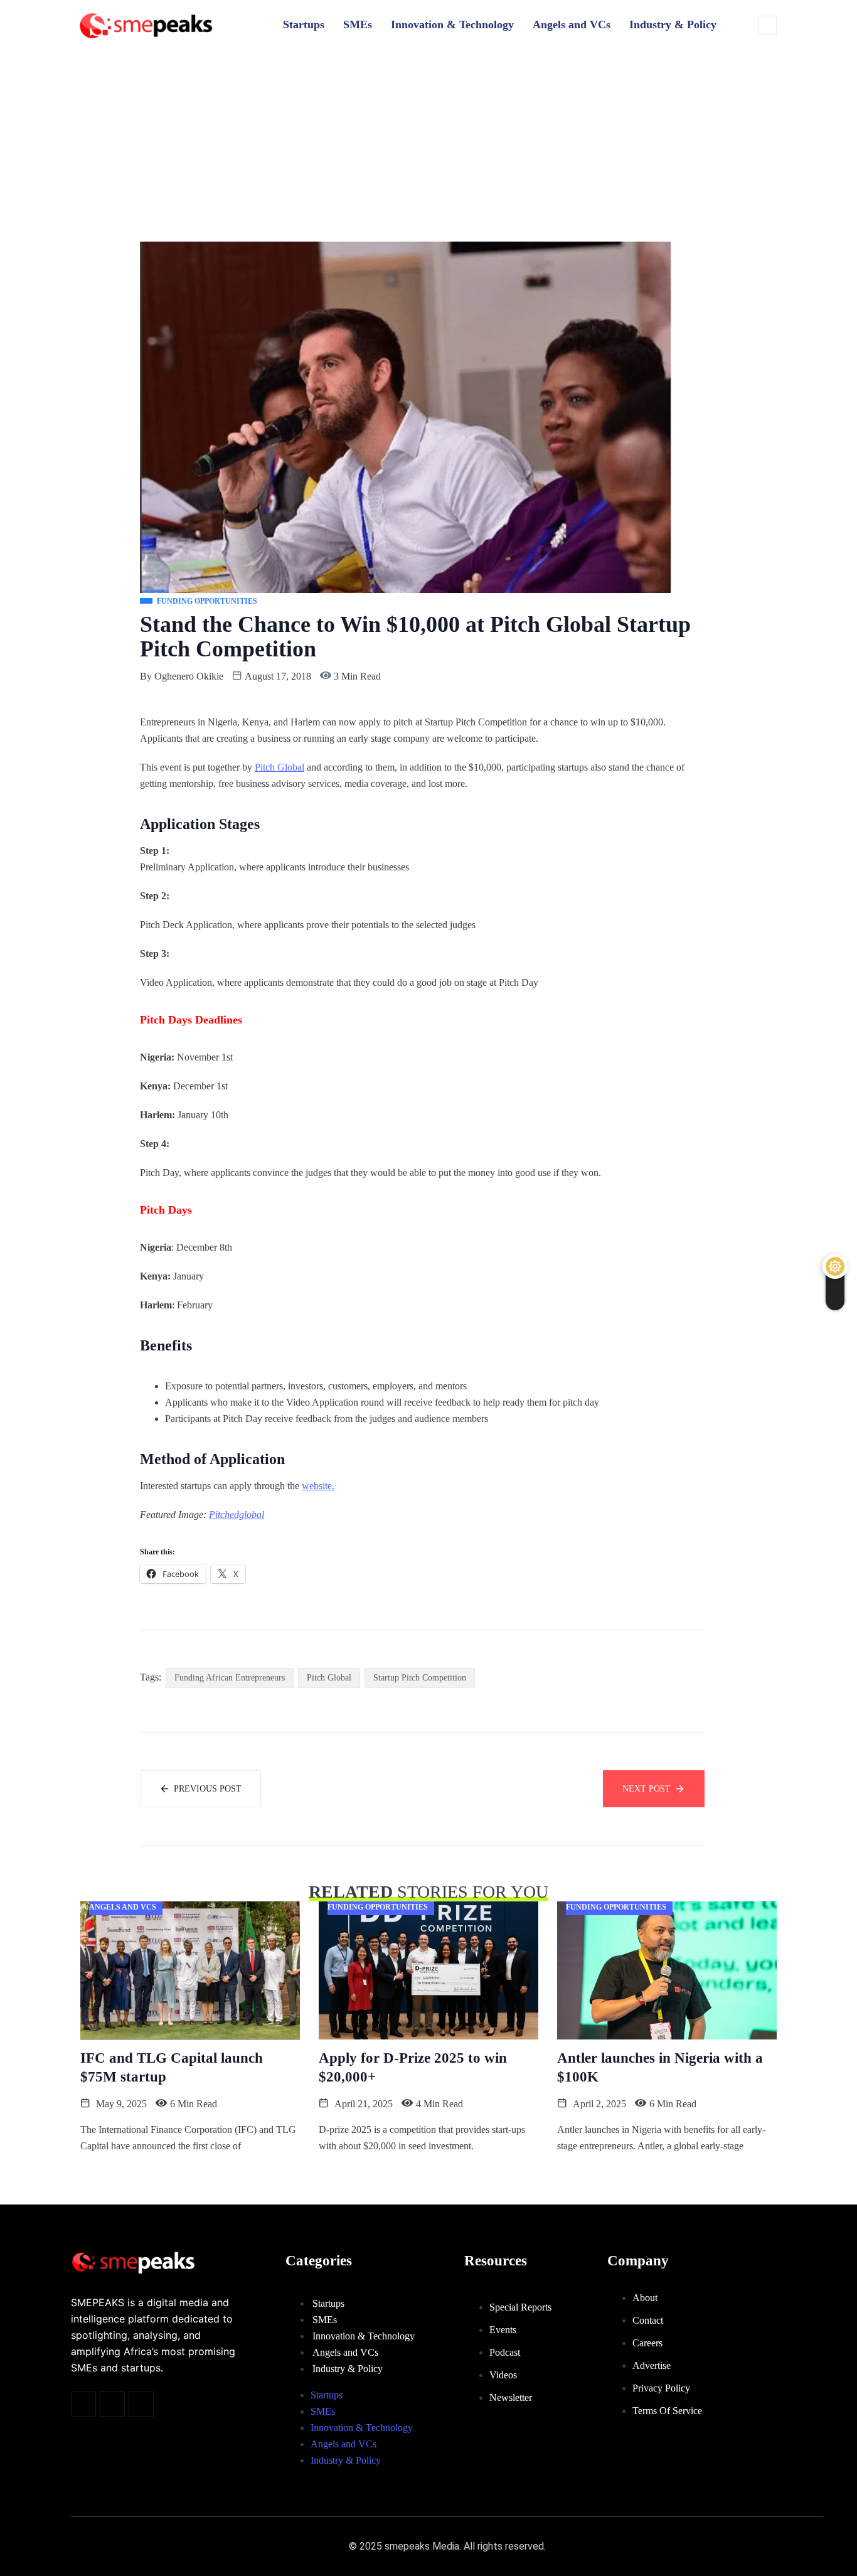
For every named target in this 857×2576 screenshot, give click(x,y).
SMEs (358, 24)
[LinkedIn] (141, 2404)
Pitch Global (279, 767)
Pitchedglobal (237, 1515)
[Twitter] (83, 2404)
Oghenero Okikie (189, 676)
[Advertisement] (428, 141)
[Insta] (112, 2404)
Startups (304, 24)
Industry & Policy (673, 24)
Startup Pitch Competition (420, 1678)
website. (318, 1486)
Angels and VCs (572, 24)
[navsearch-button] (767, 25)
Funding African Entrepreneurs (230, 1678)
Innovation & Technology (452, 24)
